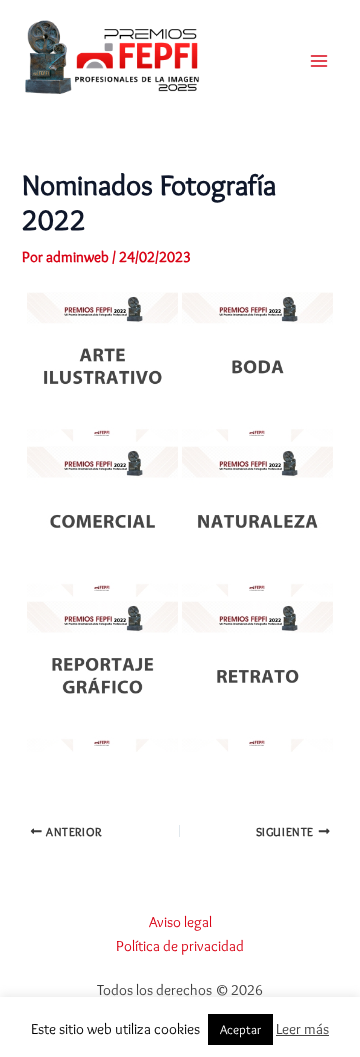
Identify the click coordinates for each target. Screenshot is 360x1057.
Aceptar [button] (240, 1029)
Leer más (302, 1029)
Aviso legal (180, 922)
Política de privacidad (180, 946)
